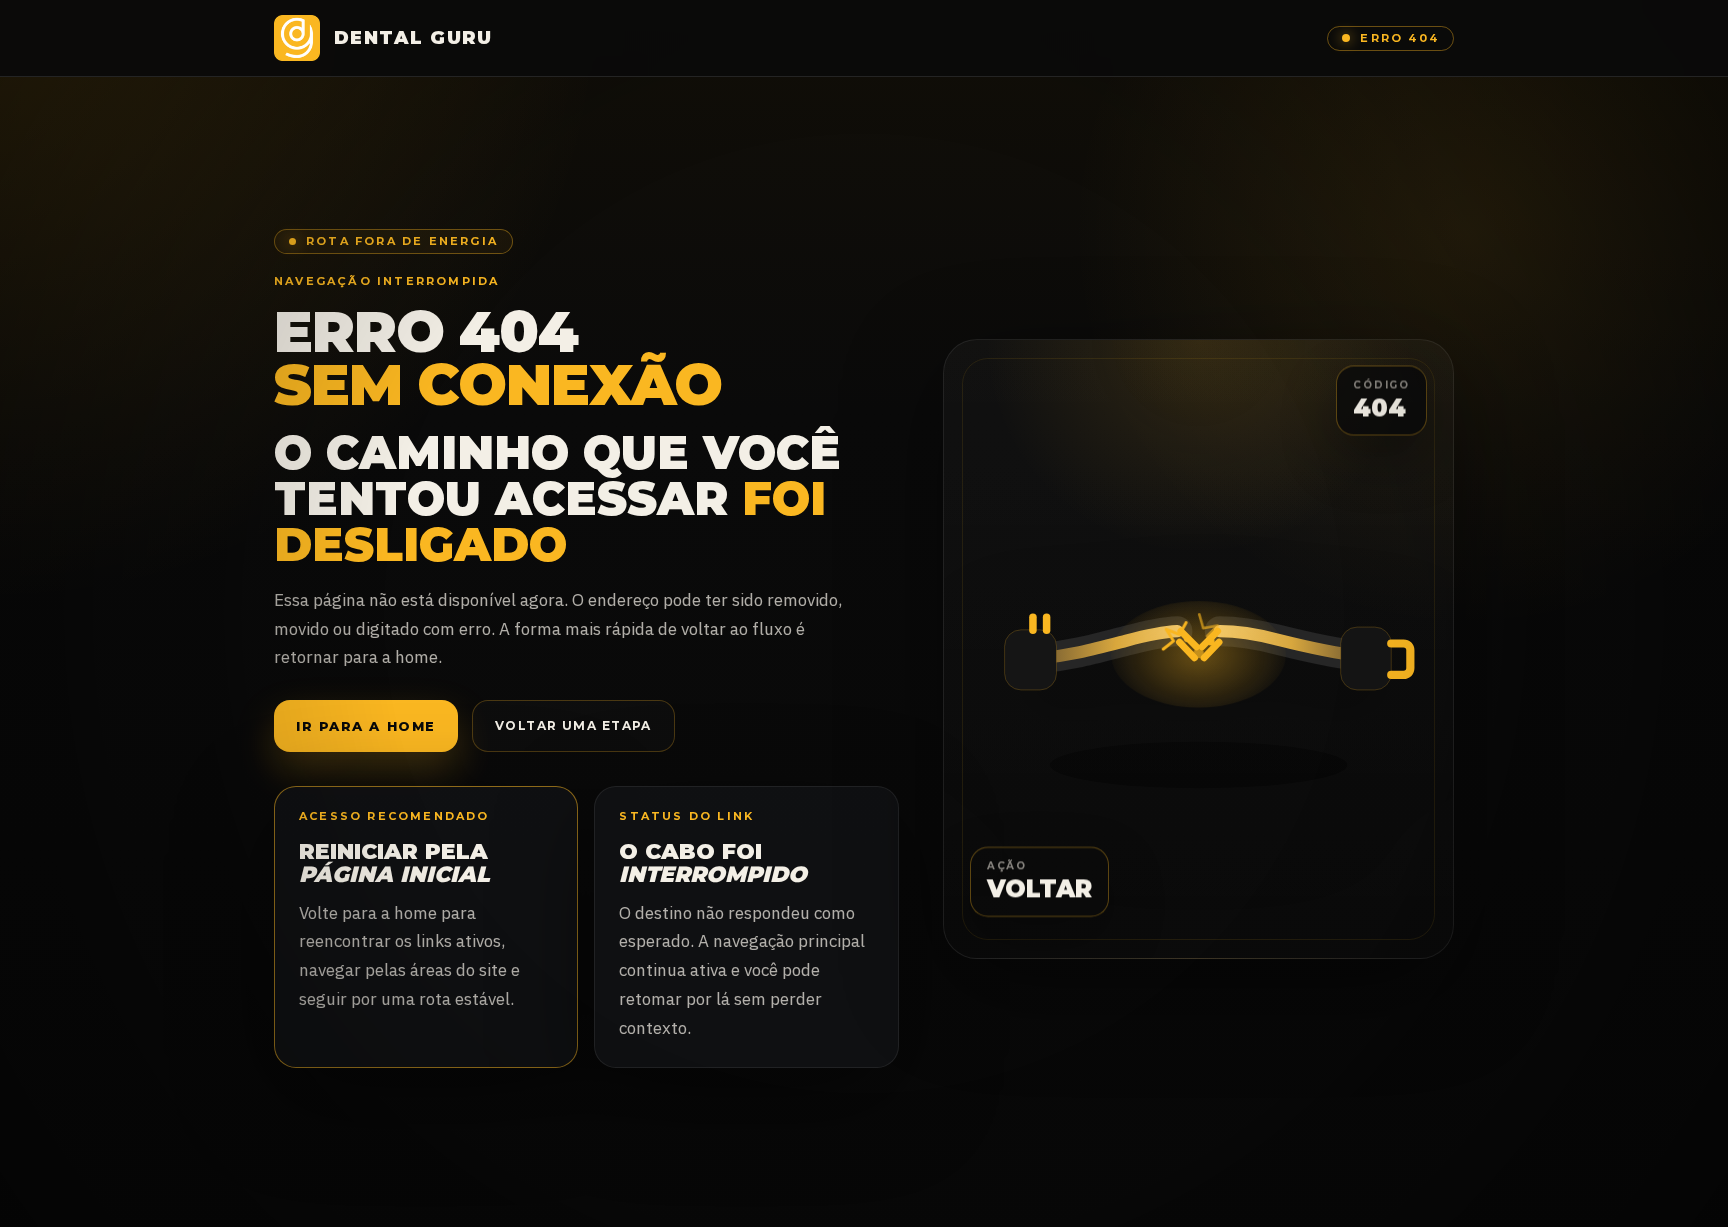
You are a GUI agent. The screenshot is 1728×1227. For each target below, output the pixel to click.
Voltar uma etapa (573, 725)
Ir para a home (366, 726)
